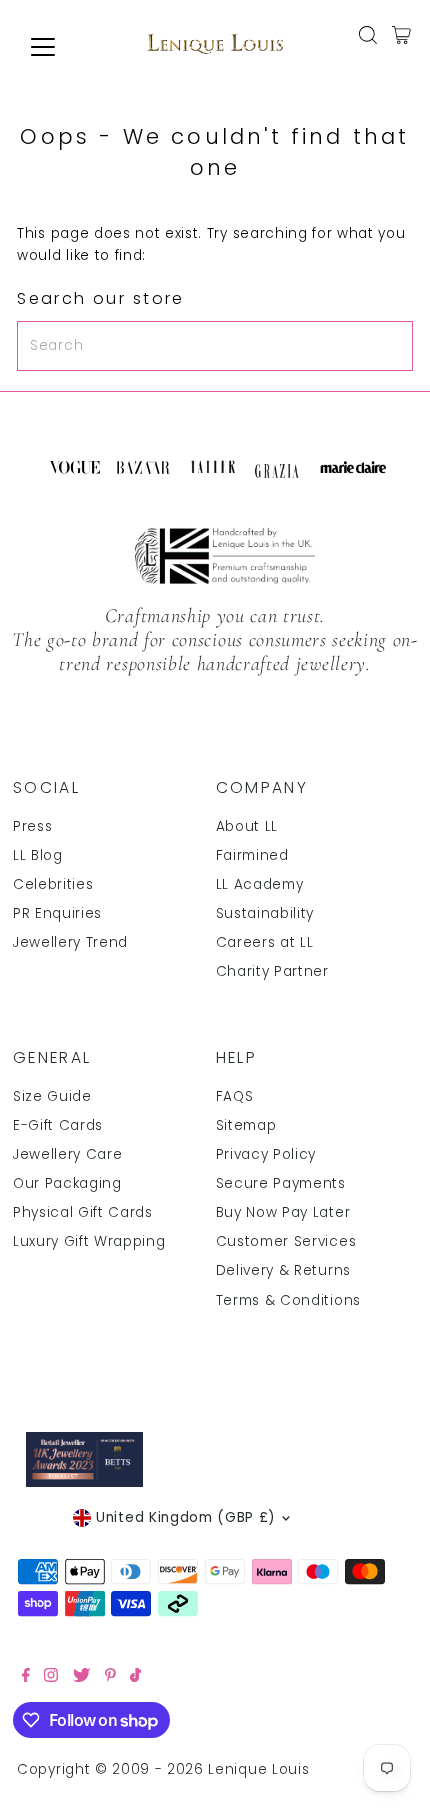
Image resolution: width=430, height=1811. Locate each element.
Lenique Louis (261, 1769)
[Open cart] (401, 35)
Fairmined (252, 855)
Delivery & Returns (283, 1270)
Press (32, 826)
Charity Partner (272, 971)
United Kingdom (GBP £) (186, 1517)
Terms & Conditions (288, 1300)
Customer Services (286, 1241)
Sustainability (265, 913)
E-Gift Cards (58, 1125)
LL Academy (260, 884)
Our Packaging (67, 1183)
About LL (247, 826)
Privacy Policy (266, 1154)
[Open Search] (368, 35)
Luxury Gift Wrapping (89, 1241)
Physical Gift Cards (83, 1212)
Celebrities (53, 884)
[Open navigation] (64, 47)
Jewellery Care (68, 1154)
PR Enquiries (57, 913)
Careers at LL (265, 942)
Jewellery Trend (70, 942)
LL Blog (38, 855)
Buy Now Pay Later (283, 1212)
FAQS (235, 1096)
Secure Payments (281, 1183)
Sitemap (246, 1125)
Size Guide (52, 1096)
